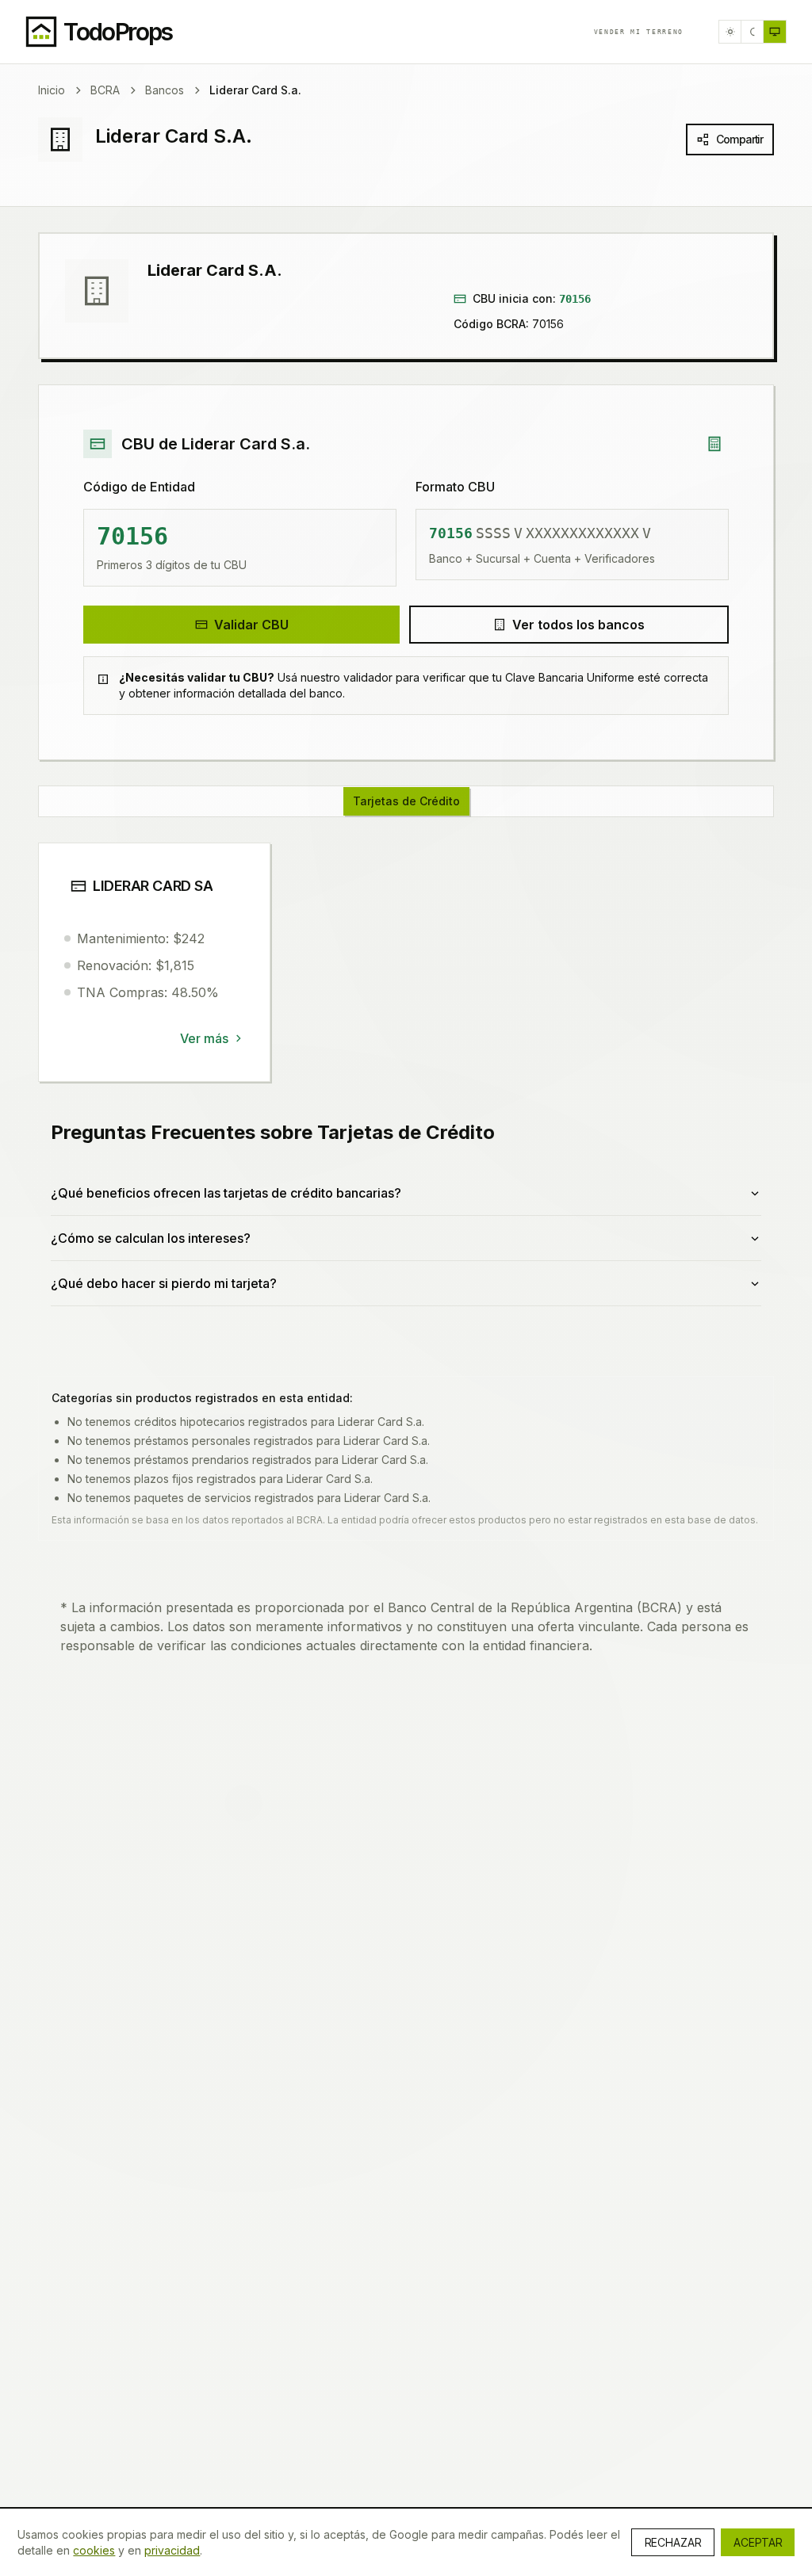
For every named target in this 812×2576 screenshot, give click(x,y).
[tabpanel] (406, 1093)
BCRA (105, 90)
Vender (639, 32)
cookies (94, 2550)
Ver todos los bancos (578, 625)
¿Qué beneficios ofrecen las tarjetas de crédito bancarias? (226, 1193)
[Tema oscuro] (753, 32)
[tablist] (406, 801)
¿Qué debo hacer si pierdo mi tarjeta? (164, 1283)
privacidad (172, 2550)
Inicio (52, 90)
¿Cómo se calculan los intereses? (151, 1238)
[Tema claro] (730, 32)
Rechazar (673, 2542)
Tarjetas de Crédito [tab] (406, 801)
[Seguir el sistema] (775, 32)
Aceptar (758, 2542)
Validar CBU (251, 625)
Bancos (165, 90)
